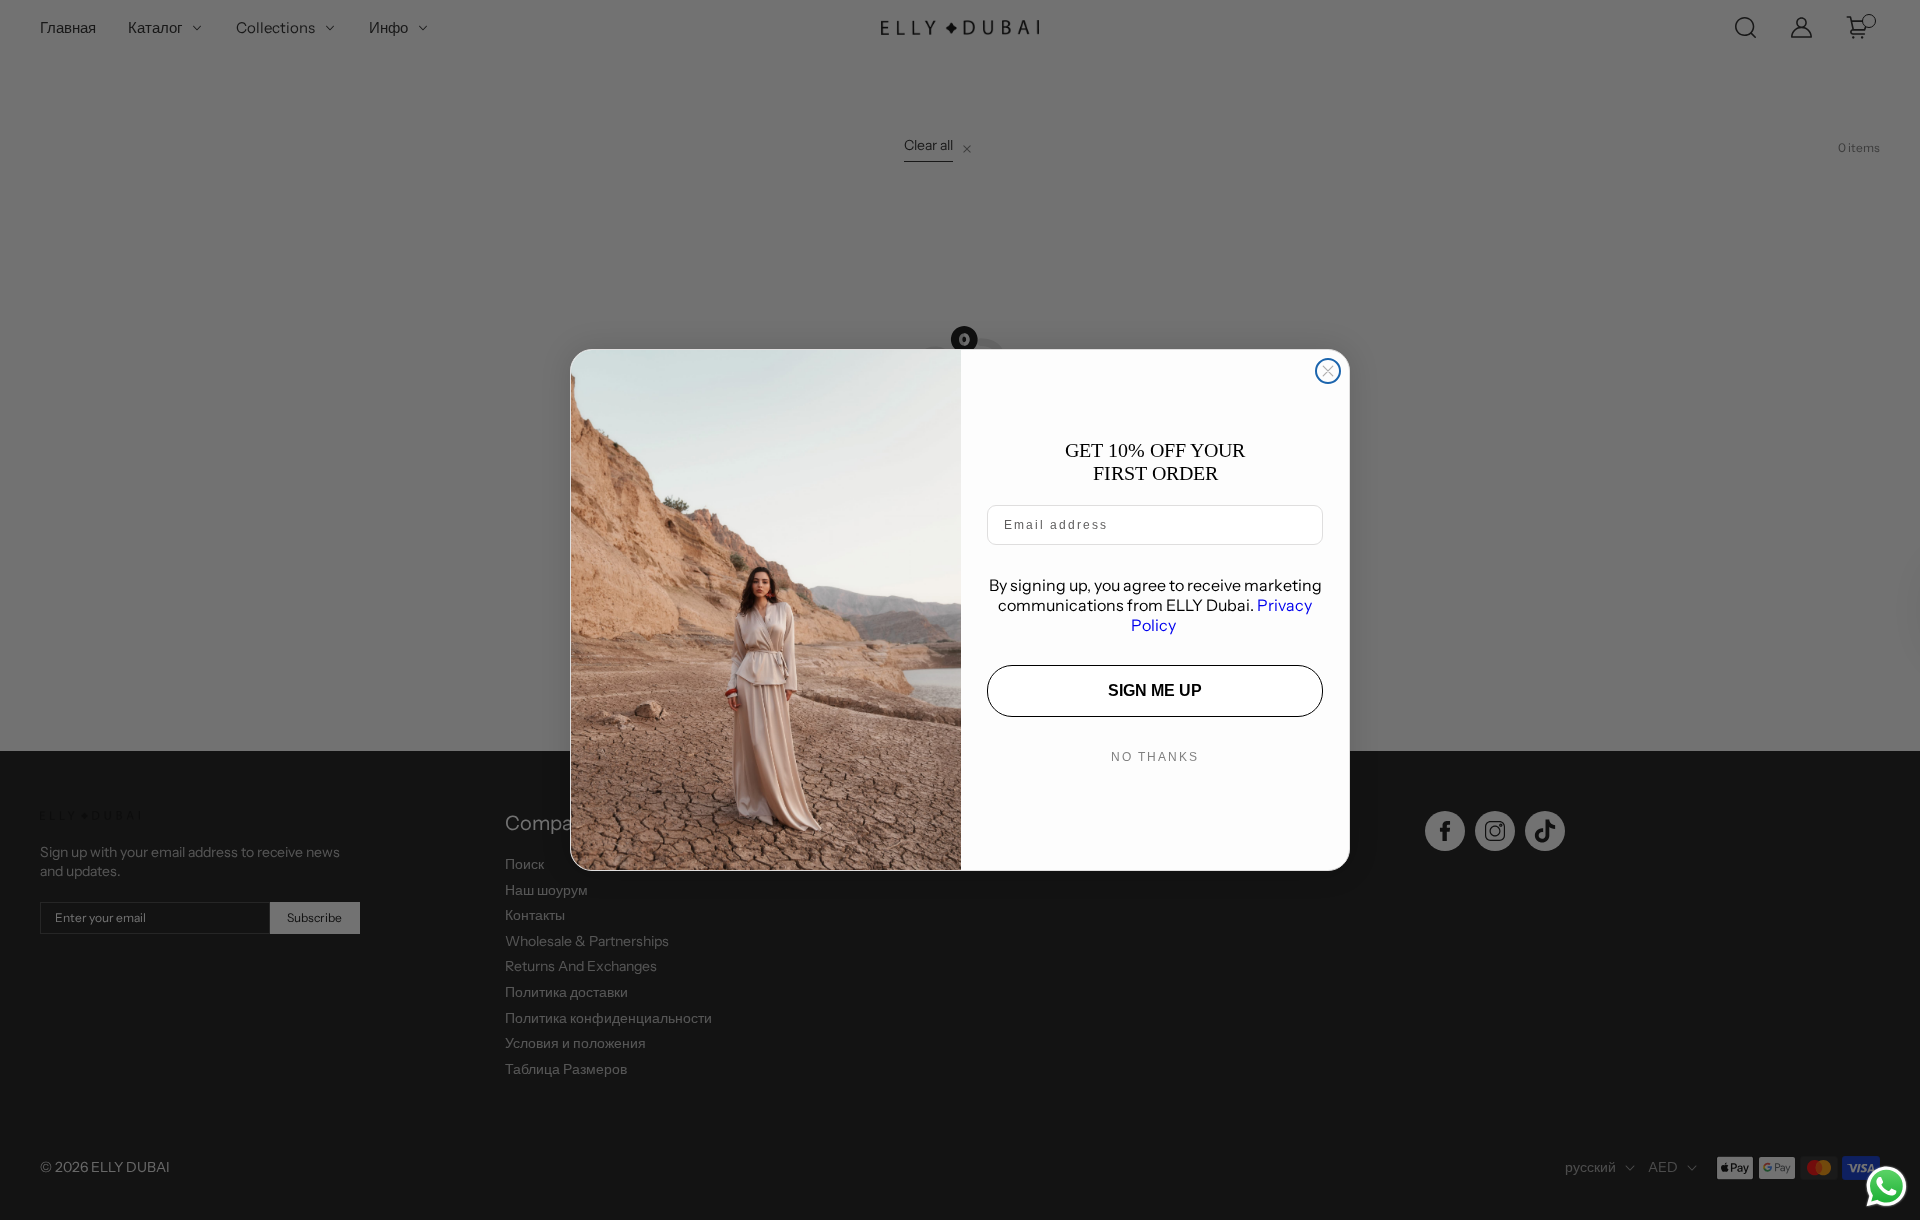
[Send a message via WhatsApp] (1886, 1186)
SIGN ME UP (1155, 690)
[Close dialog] (1328, 371)
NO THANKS (1155, 757)
